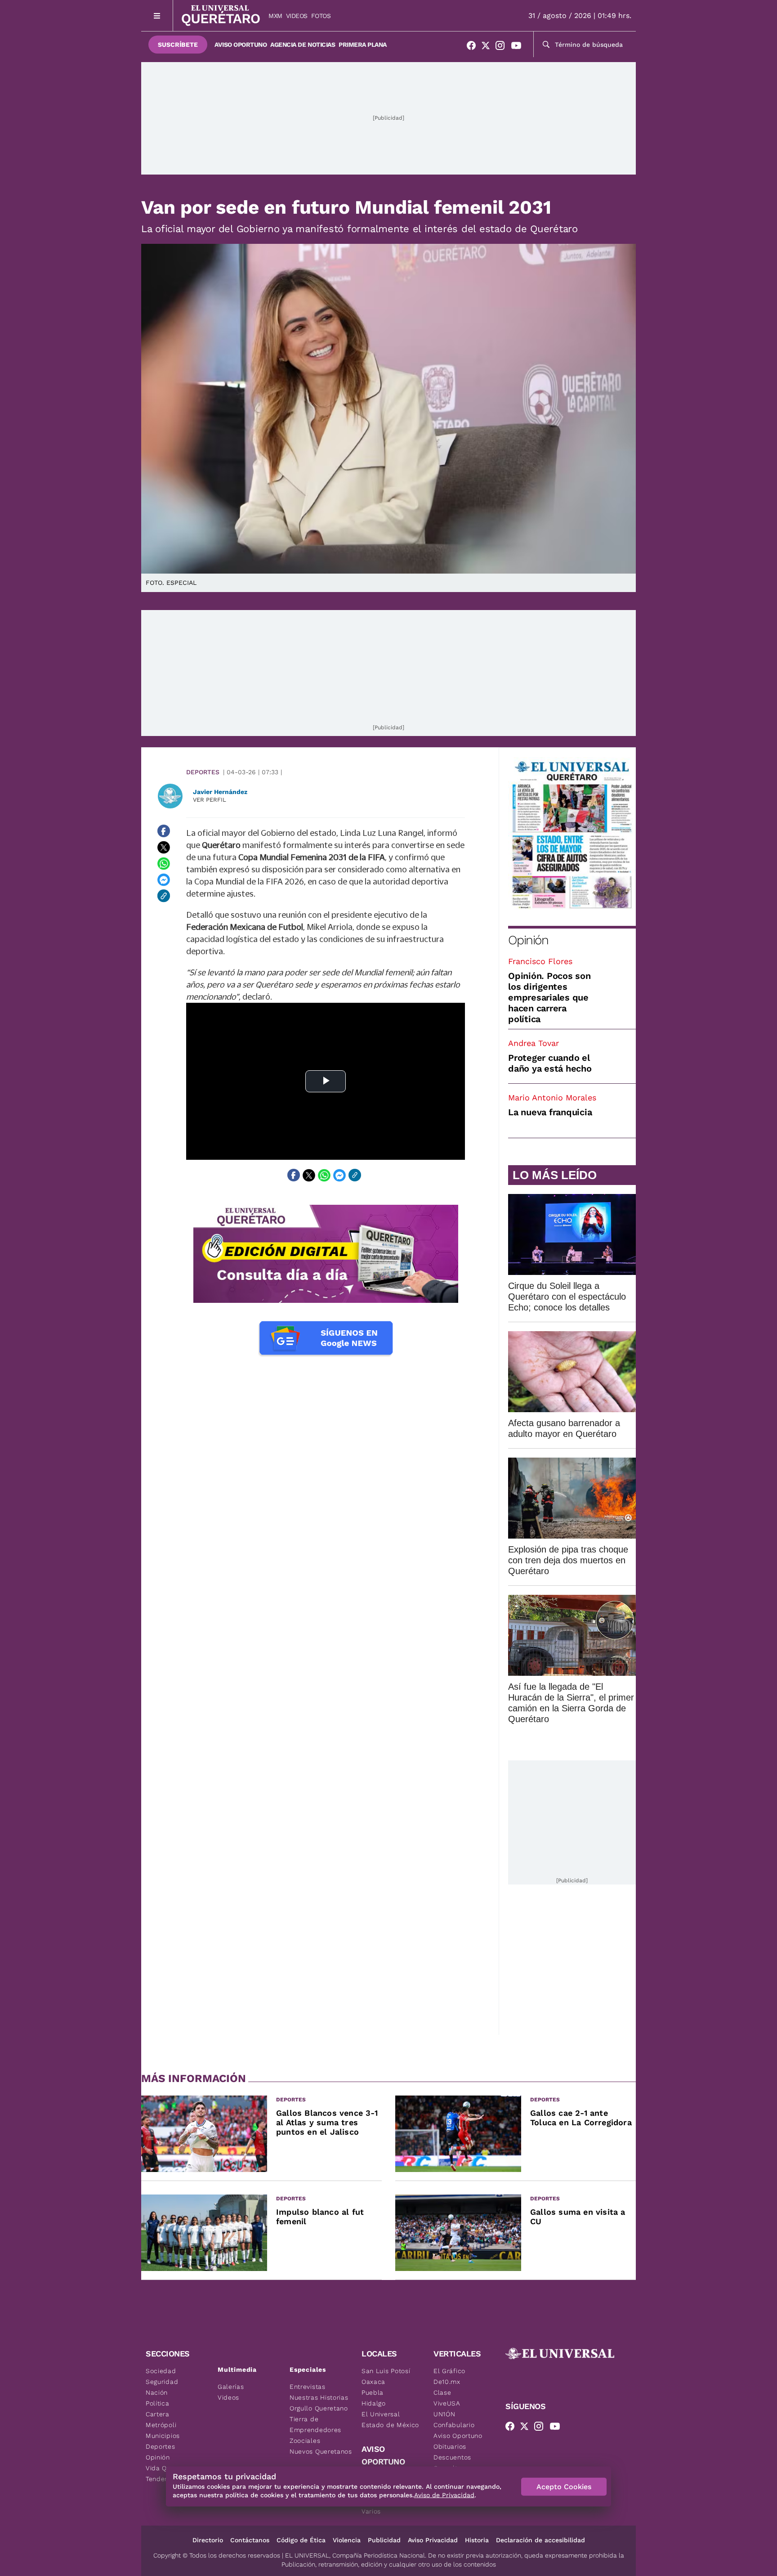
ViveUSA (447, 2403)
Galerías (231, 2387)
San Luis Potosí (386, 2371)
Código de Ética (301, 2540)
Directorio (208, 2540)
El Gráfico (449, 2371)
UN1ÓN (444, 2414)
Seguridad (162, 2382)
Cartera (158, 2414)
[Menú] (157, 16)
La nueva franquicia (550, 1112)
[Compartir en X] (164, 847)
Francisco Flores (540, 961)
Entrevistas (308, 2387)
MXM (275, 16)
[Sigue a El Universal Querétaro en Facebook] (474, 47)
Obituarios (450, 2446)
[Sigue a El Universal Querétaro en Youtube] (519, 47)
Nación (157, 2392)
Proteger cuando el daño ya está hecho (550, 1063)
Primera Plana (363, 45)
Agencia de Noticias (303, 45)
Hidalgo (374, 2403)
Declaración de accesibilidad (540, 2540)
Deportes (203, 772)
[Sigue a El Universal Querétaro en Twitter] (488, 47)
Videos (297, 16)
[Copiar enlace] (164, 896)
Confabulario (454, 2425)
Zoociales (305, 2441)
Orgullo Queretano (319, 2408)
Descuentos (452, 2457)
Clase (442, 2392)
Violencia (347, 2540)
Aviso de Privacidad (444, 2495)
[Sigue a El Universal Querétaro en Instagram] (503, 47)
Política (158, 2403)
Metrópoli (161, 2425)
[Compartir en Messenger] (164, 880)
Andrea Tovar (534, 1043)
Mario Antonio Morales (552, 1097)
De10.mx (447, 2382)
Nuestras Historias (319, 2397)
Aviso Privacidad (433, 2540)
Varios (371, 2511)
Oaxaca (373, 2382)
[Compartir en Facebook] (164, 831)
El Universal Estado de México (390, 2419)
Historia (477, 2540)
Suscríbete (178, 45)
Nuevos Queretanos (321, 2451)
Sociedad (161, 2371)
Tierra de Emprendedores (315, 2424)
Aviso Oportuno (241, 45)
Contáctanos (250, 2540)
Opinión (528, 940)
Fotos (321, 16)
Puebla (373, 2392)
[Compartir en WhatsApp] (164, 863)
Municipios (163, 2436)
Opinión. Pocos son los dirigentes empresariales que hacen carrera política (549, 997)
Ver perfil (210, 800)
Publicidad (384, 2540)
